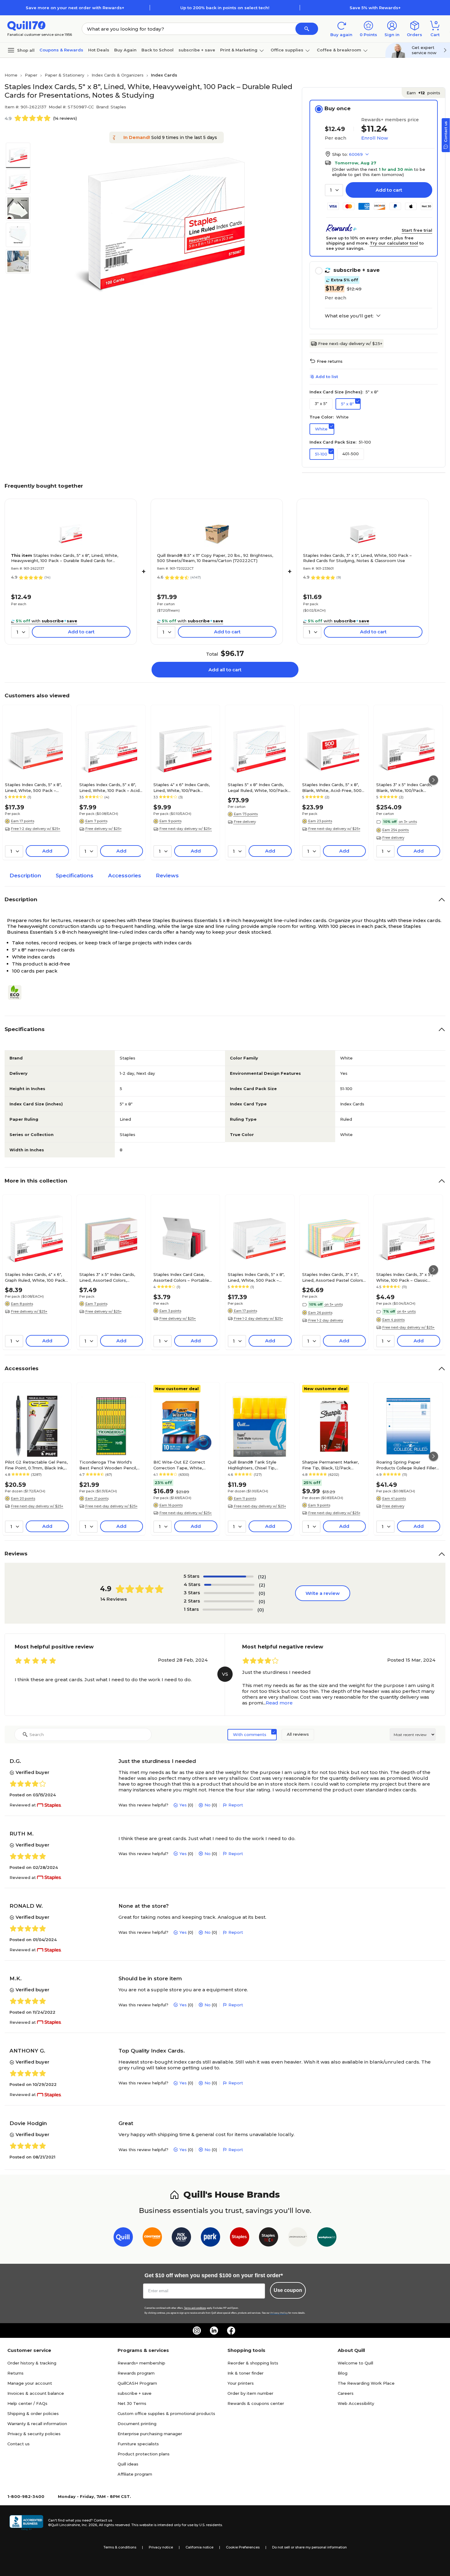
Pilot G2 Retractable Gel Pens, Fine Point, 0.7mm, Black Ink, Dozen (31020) (36, 1465)
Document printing (137, 2424)
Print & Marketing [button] (239, 50)
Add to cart (389, 190)
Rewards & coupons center (256, 2403)
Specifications (75, 876)
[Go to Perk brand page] (210, 2238)
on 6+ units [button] (406, 1311)
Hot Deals (99, 50)
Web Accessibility (356, 2403)
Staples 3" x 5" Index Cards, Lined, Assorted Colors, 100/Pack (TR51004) (107, 1277)
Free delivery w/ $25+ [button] (104, 829)
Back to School (157, 50)
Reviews (167, 876)
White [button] (321, 429)
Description (25, 876)
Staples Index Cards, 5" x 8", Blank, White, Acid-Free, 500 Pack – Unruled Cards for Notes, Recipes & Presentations (332, 787)
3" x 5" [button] (321, 403)
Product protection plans (144, 2454)
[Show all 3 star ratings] (229, 1593)
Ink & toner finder (246, 2373)
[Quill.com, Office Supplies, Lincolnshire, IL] (26, 2523)
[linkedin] (214, 2330)
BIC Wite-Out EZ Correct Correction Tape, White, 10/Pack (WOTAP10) (179, 1465)
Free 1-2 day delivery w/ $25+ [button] (36, 829)
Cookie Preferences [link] (243, 2547)
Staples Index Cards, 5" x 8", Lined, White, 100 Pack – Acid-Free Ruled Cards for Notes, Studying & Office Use (110, 787)
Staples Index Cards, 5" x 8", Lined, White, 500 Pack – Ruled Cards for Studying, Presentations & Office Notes (36, 787)
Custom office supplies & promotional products (166, 2413)
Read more (279, 1703)
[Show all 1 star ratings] (228, 1610)
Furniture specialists (138, 2444)
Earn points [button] (423, 93)
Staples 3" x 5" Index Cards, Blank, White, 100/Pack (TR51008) (404, 787)
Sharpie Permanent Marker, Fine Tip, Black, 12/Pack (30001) (330, 1465)
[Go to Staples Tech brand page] (269, 2238)
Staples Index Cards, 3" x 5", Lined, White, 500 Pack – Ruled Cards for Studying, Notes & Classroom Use (357, 558)
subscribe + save (197, 50)
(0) (262, 1593)
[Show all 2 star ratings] (229, 1601)
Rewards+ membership (141, 2363)
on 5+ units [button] (334, 1304)
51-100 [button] (321, 454)
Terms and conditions (195, 2308)
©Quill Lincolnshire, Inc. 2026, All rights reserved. (89, 2525)
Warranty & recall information (37, 2424)
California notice (199, 2547)
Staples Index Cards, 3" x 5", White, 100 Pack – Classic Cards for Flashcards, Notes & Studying (407, 1277)
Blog (343, 2373)
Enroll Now (375, 138)
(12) (262, 1577)
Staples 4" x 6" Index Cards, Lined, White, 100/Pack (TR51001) (182, 787)
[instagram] (197, 2330)
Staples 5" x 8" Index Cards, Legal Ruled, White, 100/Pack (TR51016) (258, 787)
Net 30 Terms (132, 2403)
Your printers (241, 2383)
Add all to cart (225, 670)
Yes (183, 1805)
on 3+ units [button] (408, 822)
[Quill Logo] (26, 25)
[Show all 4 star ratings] (229, 1585)
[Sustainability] (17, 992)
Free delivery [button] (245, 822)
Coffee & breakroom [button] (339, 50)
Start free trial (417, 230)
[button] (307, 29)
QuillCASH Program (137, 2383)
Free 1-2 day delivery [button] (326, 1320)
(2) (262, 1585)
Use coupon (288, 2290)
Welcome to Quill (355, 2363)
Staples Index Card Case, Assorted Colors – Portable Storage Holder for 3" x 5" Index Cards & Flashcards (181, 1277)
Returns (15, 2373)
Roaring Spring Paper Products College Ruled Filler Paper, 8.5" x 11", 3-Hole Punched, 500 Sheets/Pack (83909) (406, 1465)
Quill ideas (128, 2464)
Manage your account (30, 2383)
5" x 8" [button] (347, 404)
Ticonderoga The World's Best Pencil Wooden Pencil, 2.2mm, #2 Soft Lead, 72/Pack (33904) (111, 1465)
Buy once (337, 108)
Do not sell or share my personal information (309, 2547)
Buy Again (125, 50)
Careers (346, 2393)
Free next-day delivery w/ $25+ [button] (186, 829)
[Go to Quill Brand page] (123, 2238)
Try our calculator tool (394, 243)
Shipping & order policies (33, 2413)
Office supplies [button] (287, 50)
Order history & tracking (32, 2363)
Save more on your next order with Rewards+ (75, 8)
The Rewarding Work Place (366, 2383)
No (208, 1805)
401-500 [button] (351, 454)
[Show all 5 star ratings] (228, 1577)
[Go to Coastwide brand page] (152, 2238)
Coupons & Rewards (61, 50)
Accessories (125, 876)
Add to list (327, 377)
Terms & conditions (120, 2547)
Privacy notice (161, 2547)
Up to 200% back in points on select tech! (225, 8)
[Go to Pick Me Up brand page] (181, 2238)
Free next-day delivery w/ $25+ (350, 343)
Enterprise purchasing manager (150, 2434)
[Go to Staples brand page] (240, 2238)
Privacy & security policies (34, 2434)
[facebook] (231, 2330)
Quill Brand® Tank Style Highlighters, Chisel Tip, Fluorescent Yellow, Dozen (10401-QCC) (255, 1465)
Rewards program (136, 2373)
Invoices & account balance (36, 2393)
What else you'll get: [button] (349, 316)
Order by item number (250, 2393)
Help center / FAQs (27, 2403)
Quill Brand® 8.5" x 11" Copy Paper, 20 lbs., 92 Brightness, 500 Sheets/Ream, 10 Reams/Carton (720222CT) (215, 558)
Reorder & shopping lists (253, 2363)
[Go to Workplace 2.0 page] (327, 2238)
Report (236, 1805)
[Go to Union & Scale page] (298, 2238)
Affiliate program (135, 2474)
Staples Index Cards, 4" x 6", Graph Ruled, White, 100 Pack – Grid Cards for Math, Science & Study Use (37, 1277)
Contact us (19, 2444)
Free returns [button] (330, 361)
